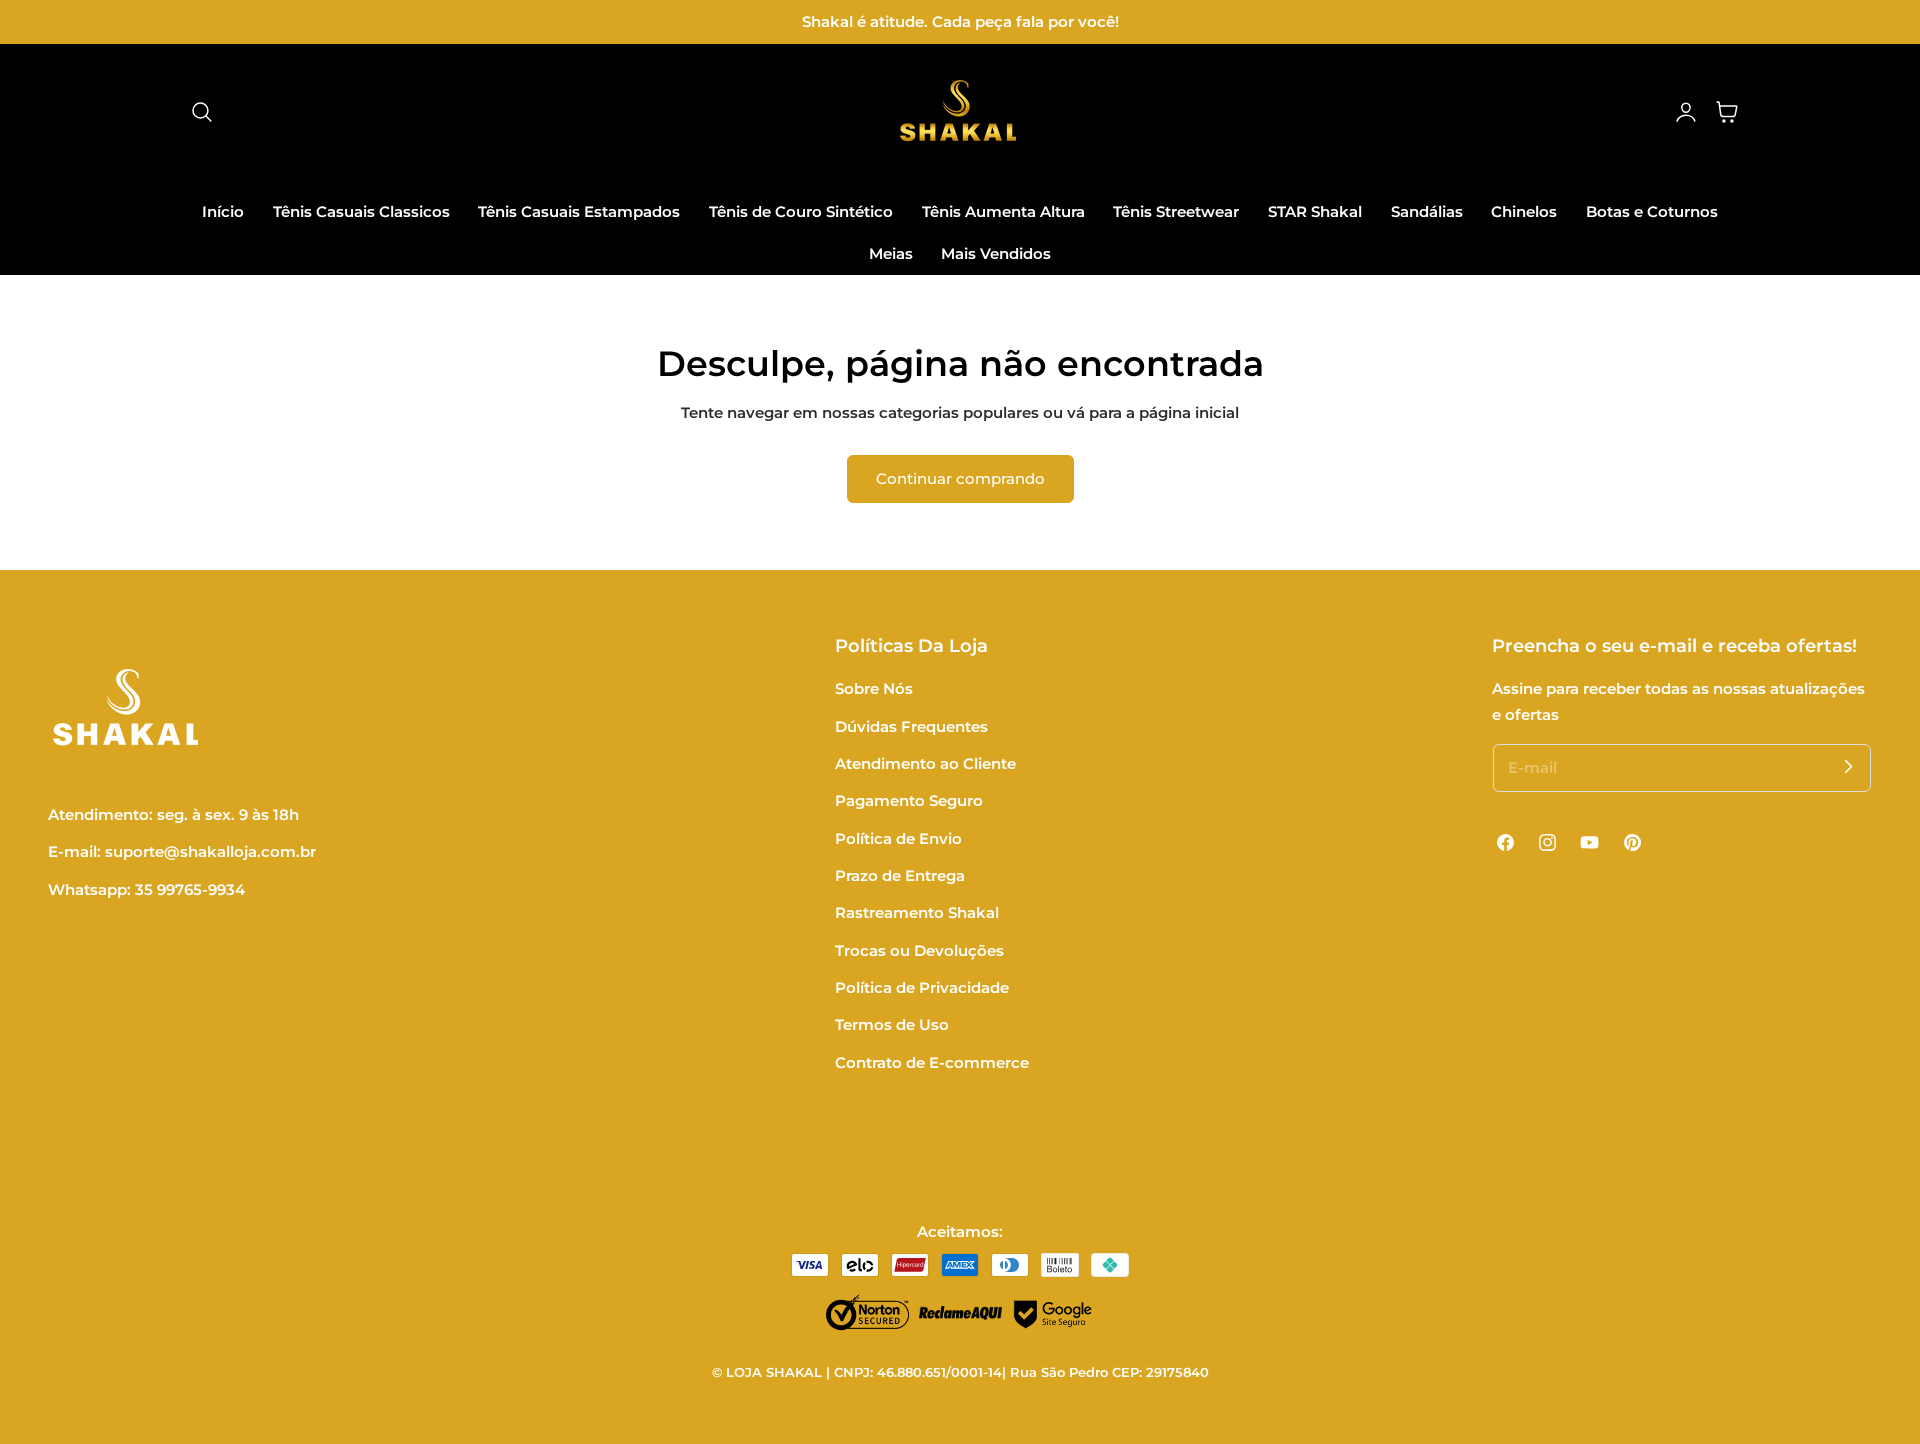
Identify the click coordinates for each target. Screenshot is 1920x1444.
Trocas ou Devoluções (919, 951)
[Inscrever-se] (1848, 767)
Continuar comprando (960, 478)
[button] (202, 112)
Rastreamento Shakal (917, 913)
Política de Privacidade (922, 988)
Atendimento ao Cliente (925, 764)
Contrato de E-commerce (932, 1063)
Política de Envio (898, 839)
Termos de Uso (892, 1025)
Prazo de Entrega (900, 876)
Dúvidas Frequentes (911, 727)
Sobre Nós (874, 689)
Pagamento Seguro (909, 801)
